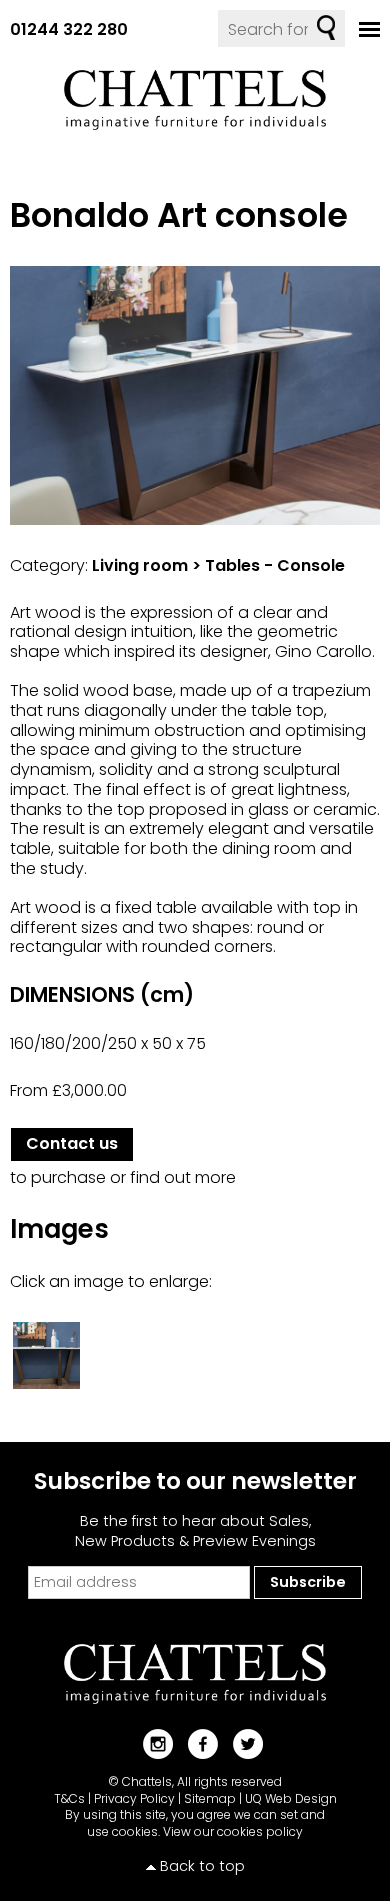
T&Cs (69, 1798)
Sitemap (210, 1798)
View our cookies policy (233, 1831)
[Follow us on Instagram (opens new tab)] (150, 1742)
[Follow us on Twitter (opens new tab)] (240, 1742)
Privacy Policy (134, 1798)
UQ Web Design (291, 1798)
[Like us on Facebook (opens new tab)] (195, 1742)
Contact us (72, 1143)
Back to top (202, 1866)
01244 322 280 (69, 29)
